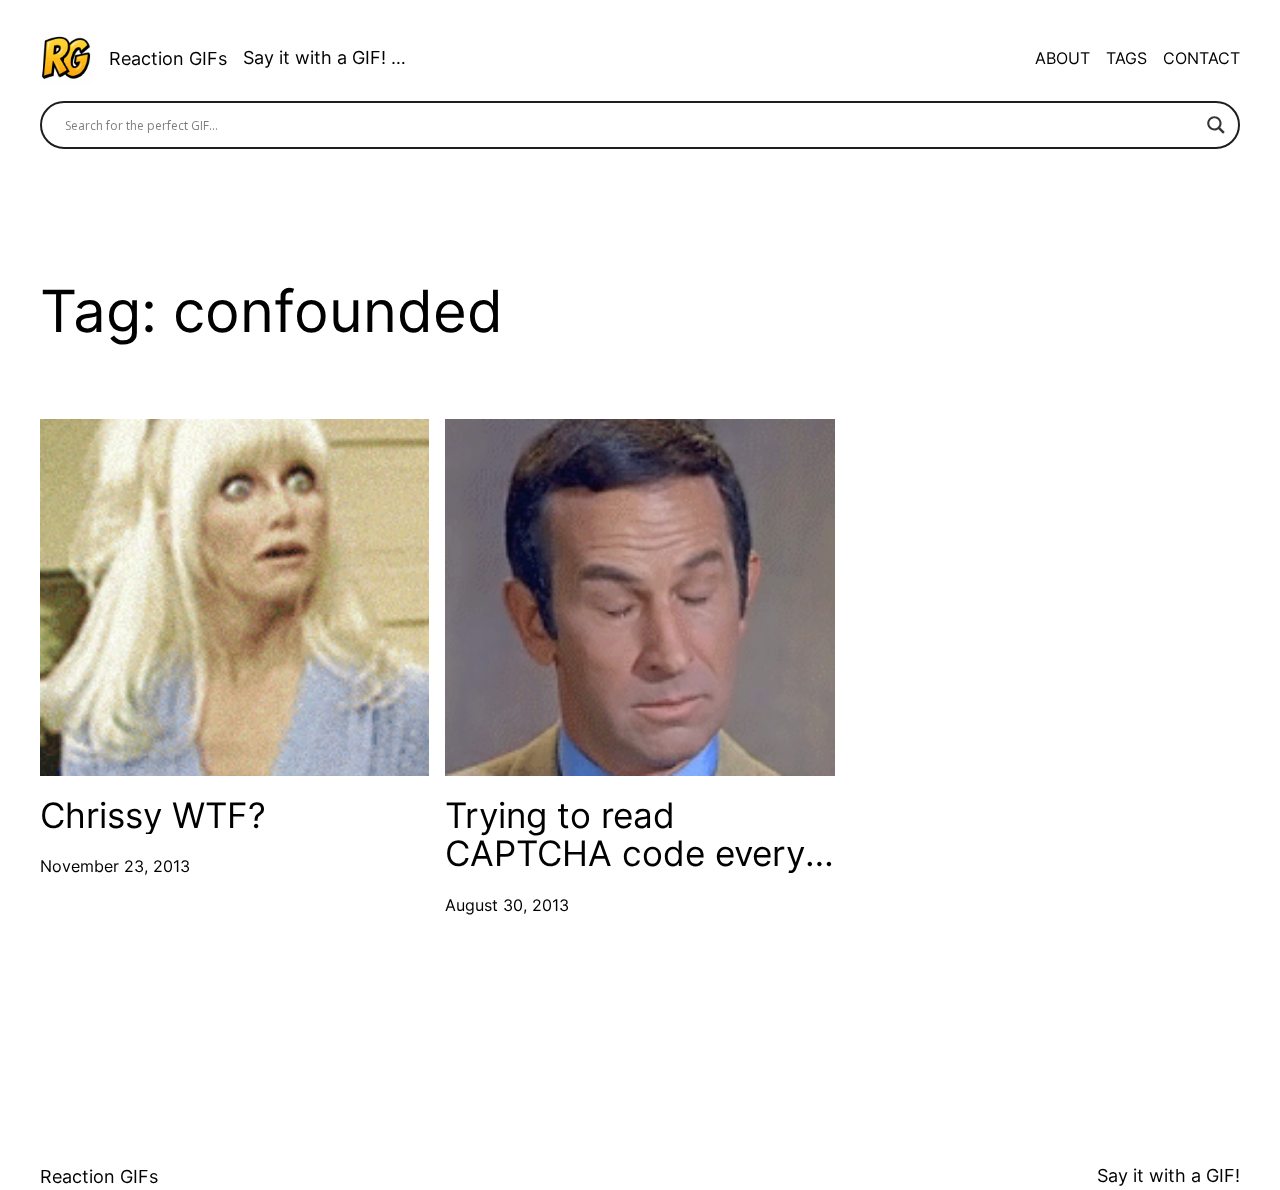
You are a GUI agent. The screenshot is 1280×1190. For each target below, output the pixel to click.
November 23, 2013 (115, 866)
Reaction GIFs (168, 58)
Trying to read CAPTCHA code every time (625, 834)
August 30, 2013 (507, 905)
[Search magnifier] (1216, 125)
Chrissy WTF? (153, 815)
